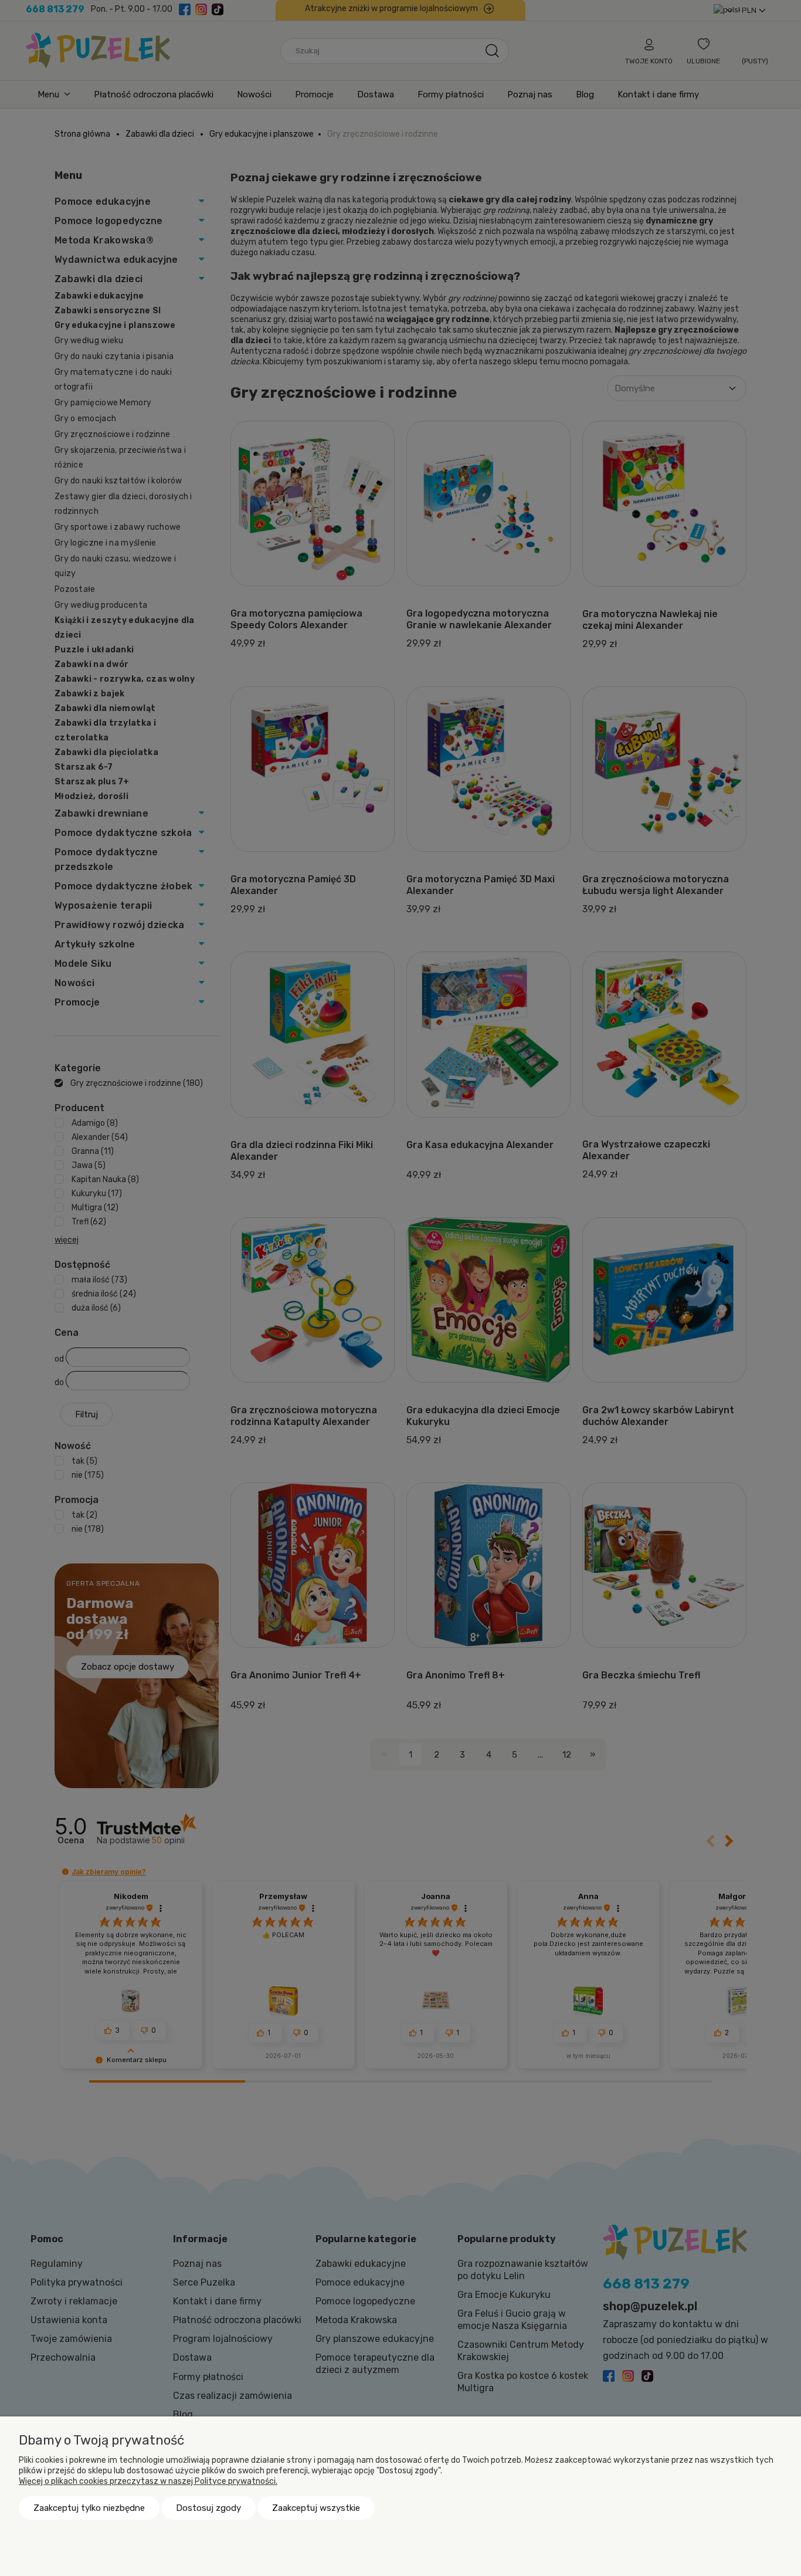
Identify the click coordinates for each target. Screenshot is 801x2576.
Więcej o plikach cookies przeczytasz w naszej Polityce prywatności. (148, 2481)
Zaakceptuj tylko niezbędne (89, 2508)
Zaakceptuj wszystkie (316, 2508)
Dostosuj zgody (208, 2508)
